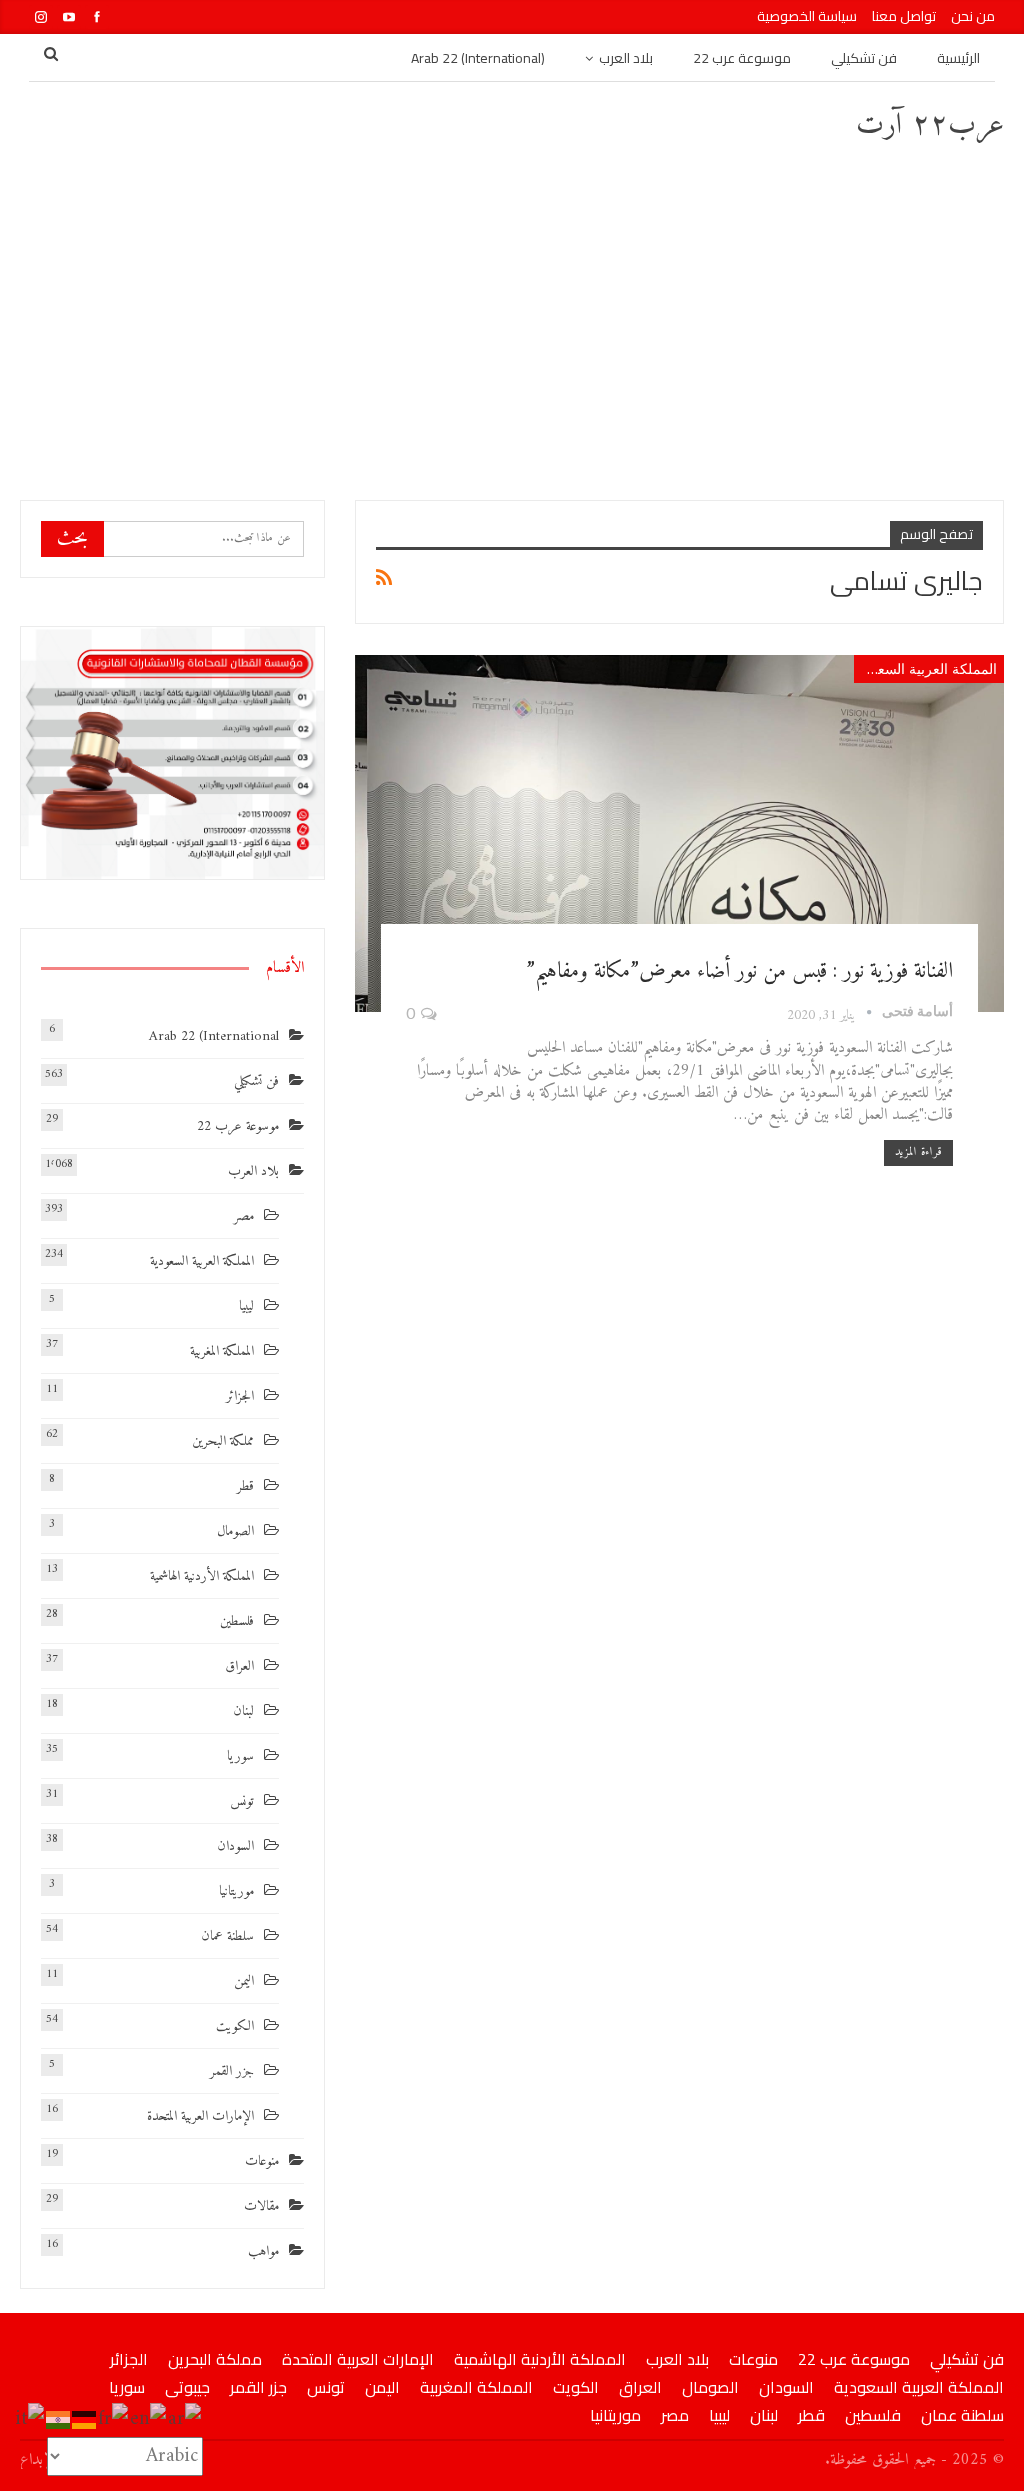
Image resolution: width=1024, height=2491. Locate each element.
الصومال (235, 1531)
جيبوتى (187, 2387)
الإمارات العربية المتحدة (200, 2116)
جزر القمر (232, 2071)
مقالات (261, 2206)
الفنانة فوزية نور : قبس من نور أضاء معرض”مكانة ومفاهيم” (739, 971)
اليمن (244, 1981)
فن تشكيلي (864, 58)
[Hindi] (59, 2419)
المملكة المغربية (222, 1351)
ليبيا (246, 1306)
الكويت (235, 2026)
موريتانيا (236, 1891)
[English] (149, 2419)
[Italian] (30, 2419)
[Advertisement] (512, 320)
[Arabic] (185, 2419)
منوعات (262, 2161)
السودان (235, 1846)
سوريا (240, 1756)
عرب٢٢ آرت (930, 125)
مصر (244, 1216)
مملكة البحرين (223, 1441)
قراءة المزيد (918, 1152)
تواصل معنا (904, 16)
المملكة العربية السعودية (925, 668)
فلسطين (237, 1621)
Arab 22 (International (214, 1036)
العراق (239, 1666)
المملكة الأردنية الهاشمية (202, 1576)
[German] (85, 2419)
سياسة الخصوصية (807, 16)
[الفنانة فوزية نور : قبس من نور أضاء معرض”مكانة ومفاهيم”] (679, 833)
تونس (242, 1801)
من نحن (973, 16)
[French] (114, 2419)
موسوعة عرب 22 (742, 58)
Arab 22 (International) (478, 58)
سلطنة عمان (227, 1936)
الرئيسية (958, 58)
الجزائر (240, 1396)
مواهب (263, 2251)
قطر (245, 1486)
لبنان (243, 1711)
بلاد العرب (626, 58)
